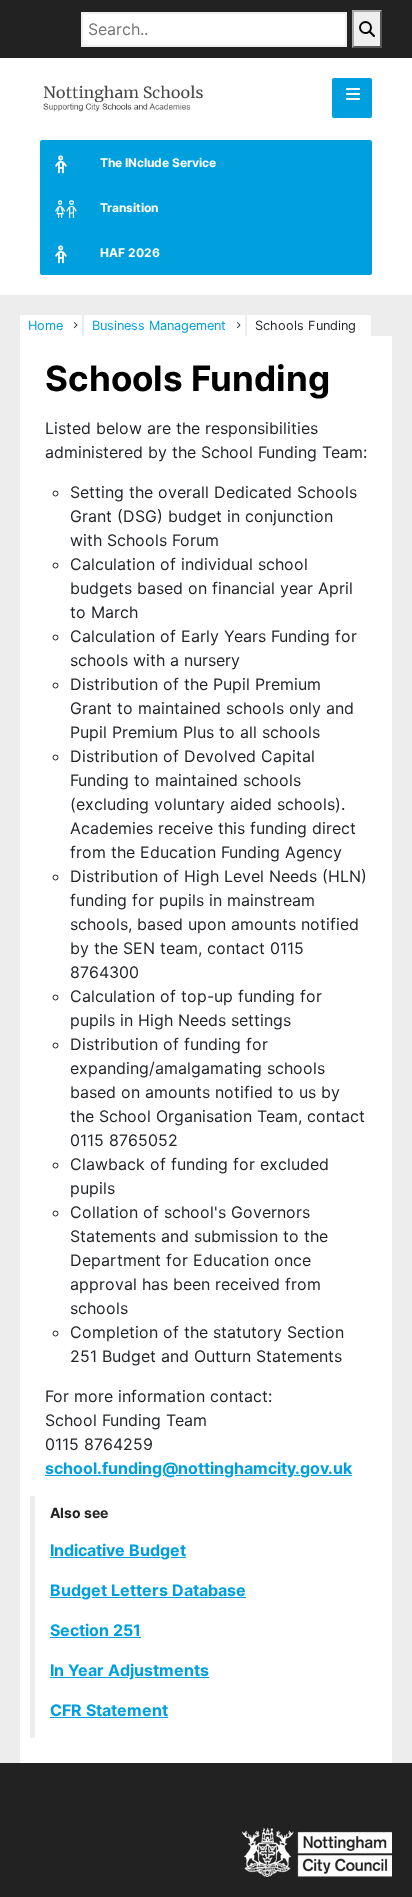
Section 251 (95, 1630)
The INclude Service (158, 162)
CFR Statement (109, 1710)
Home (45, 325)
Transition (129, 207)
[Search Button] (367, 29)
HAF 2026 (130, 252)
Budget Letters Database (148, 1590)
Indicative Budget (118, 1550)
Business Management (159, 325)
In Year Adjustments (129, 1670)
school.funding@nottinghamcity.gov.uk (198, 1468)
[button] (352, 98)
